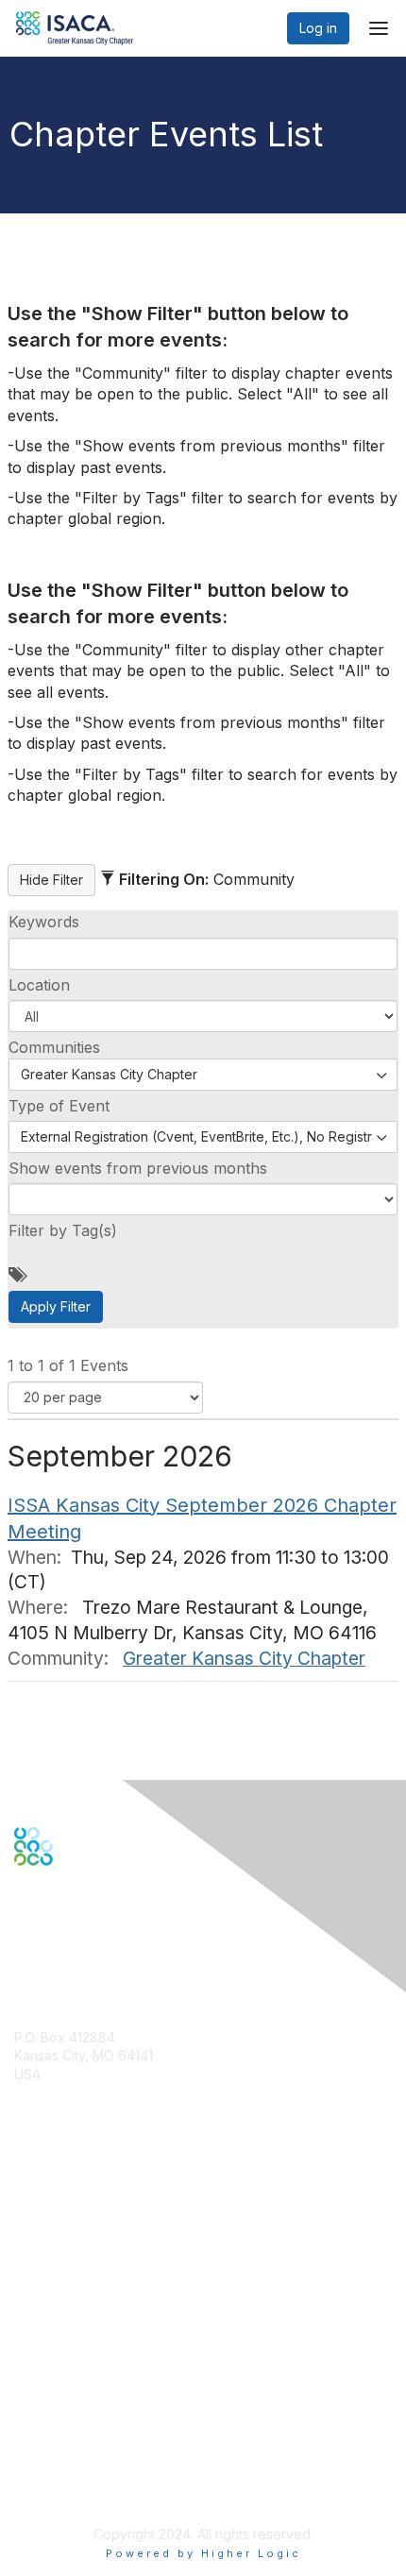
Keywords (44, 922)
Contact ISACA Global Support (110, 2276)
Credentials (50, 2248)
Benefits (40, 2229)
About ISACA (53, 2385)
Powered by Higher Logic (203, 2553)
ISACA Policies (59, 2422)
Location (39, 985)
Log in (318, 28)
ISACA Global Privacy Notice (102, 2459)
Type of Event (59, 1106)
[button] (203, 1016)
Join (27, 2211)
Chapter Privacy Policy (85, 2487)
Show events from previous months (138, 1168)
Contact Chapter (65, 2101)
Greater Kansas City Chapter (244, 1658)
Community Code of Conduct (104, 2404)
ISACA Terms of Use (77, 2440)
